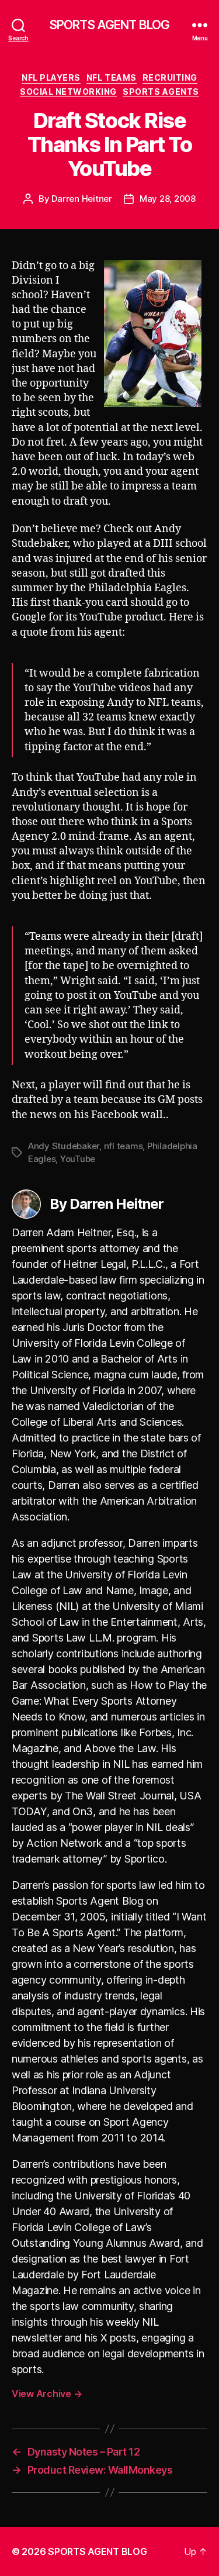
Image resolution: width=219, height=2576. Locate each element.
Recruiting (170, 77)
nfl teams (124, 1146)
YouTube (78, 1159)
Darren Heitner (81, 199)
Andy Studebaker (64, 1146)
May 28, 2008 (168, 199)
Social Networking (68, 92)
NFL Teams (112, 77)
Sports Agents (161, 92)
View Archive (47, 2394)
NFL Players (51, 77)
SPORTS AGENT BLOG (109, 25)
